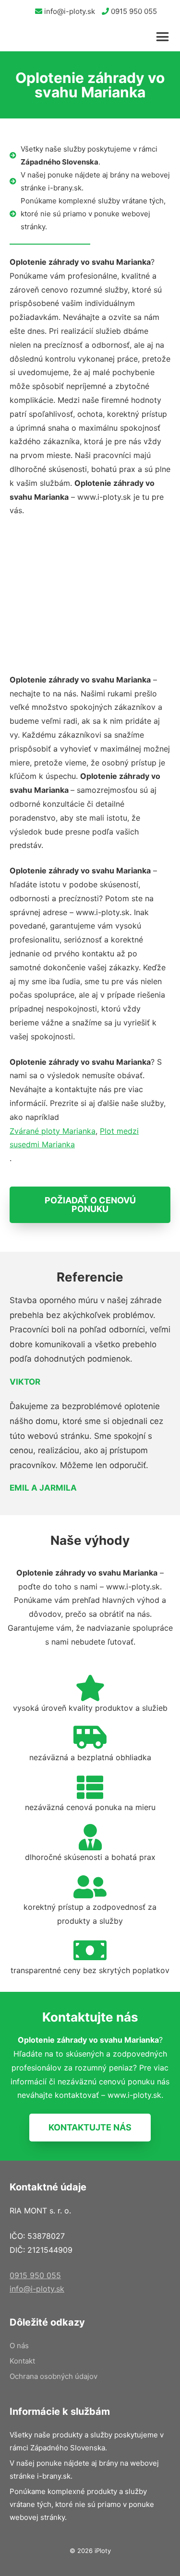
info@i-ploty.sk (69, 11)
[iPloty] (18, 37)
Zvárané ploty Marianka (53, 1131)
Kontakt (22, 2361)
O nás (19, 2346)
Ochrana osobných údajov (54, 2376)
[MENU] (166, 37)
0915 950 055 (133, 11)
